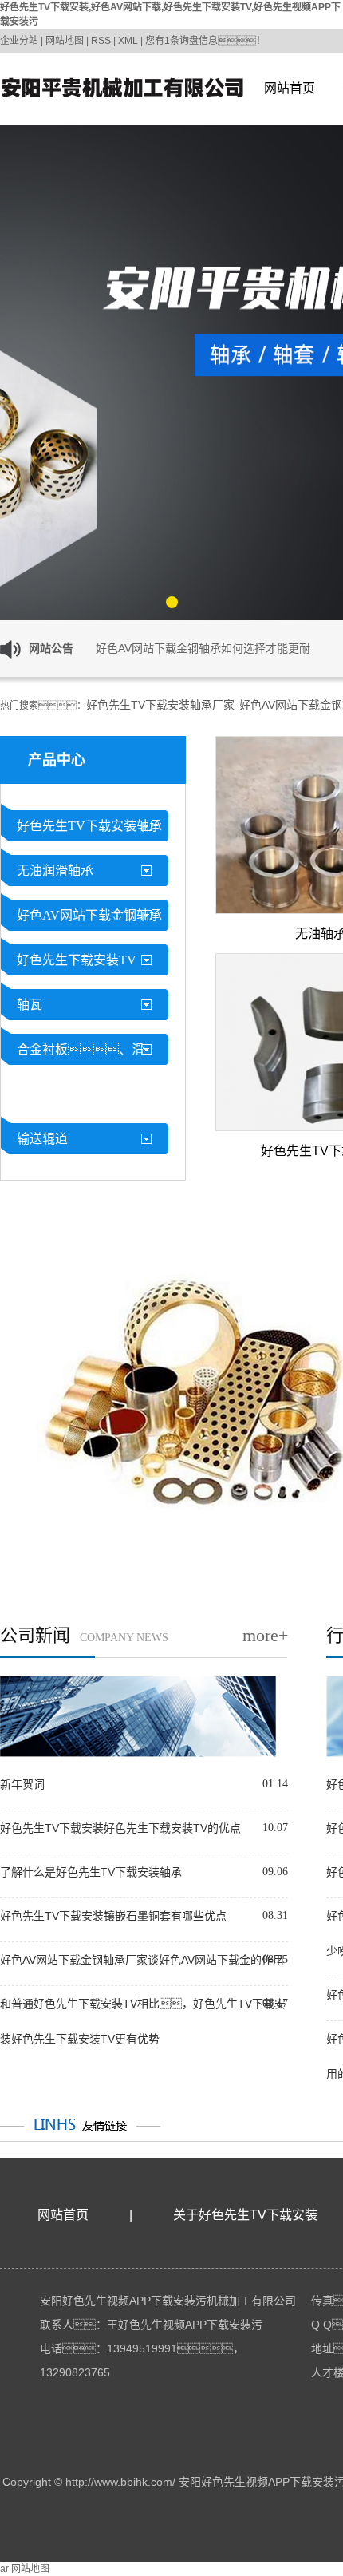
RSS (101, 41)
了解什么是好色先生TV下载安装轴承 (91, 1872)
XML (128, 41)
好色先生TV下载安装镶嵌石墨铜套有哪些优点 (113, 1916)
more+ (265, 1635)
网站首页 (290, 88)
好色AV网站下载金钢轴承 (89, 915)
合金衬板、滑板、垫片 (73, 1072)
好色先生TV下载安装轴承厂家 (160, 705)
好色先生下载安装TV (77, 960)
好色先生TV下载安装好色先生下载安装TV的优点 (120, 1828)
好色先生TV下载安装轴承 (89, 826)
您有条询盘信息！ (205, 41)
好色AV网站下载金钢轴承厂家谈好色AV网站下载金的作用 (142, 1960)
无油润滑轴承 (55, 871)
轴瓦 (30, 1005)
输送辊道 (42, 1139)
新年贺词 (22, 1784)
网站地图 (65, 41)
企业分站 (19, 41)
